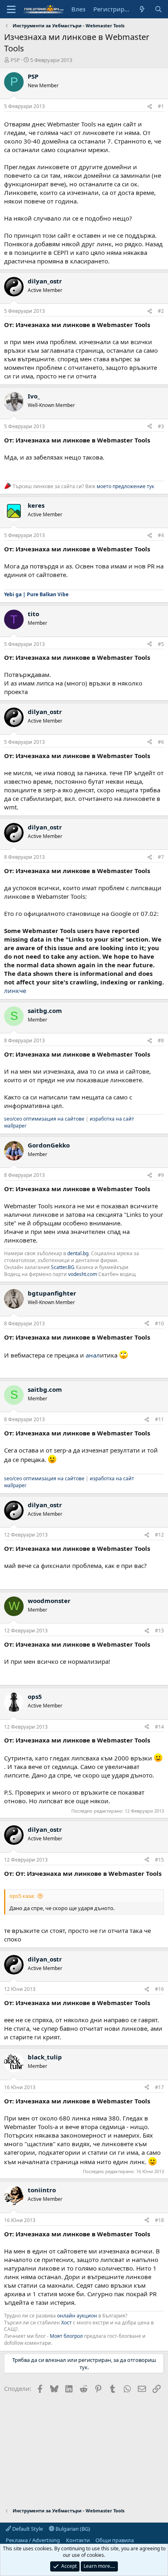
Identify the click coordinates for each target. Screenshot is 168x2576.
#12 (159, 1535)
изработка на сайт (112, 1119)
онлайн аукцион (77, 2316)
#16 (159, 1989)
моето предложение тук (125, 486)
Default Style (27, 2529)
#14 (159, 1727)
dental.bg (78, 1253)
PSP (15, 60)
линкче (15, 991)
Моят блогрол (66, 2336)
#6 (161, 742)
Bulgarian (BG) (72, 2529)
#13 (159, 1631)
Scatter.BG (63, 1267)
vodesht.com (83, 1274)
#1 (161, 106)
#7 (161, 857)
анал (93, 1355)
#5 (161, 644)
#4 (161, 535)
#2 (161, 311)
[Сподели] (150, 107)
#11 (159, 1419)
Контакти (78, 2540)
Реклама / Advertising (33, 2540)
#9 (161, 1175)
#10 (159, 1323)
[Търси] (158, 9)
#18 (159, 2220)
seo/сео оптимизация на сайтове (44, 1119)
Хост (66, 2323)
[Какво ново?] (142, 9)
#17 (159, 2087)
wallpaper (15, 1126)
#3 (161, 426)
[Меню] (11, 9)
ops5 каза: (22, 1896)
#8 (161, 1040)
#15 (159, 1860)
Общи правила (115, 2540)
